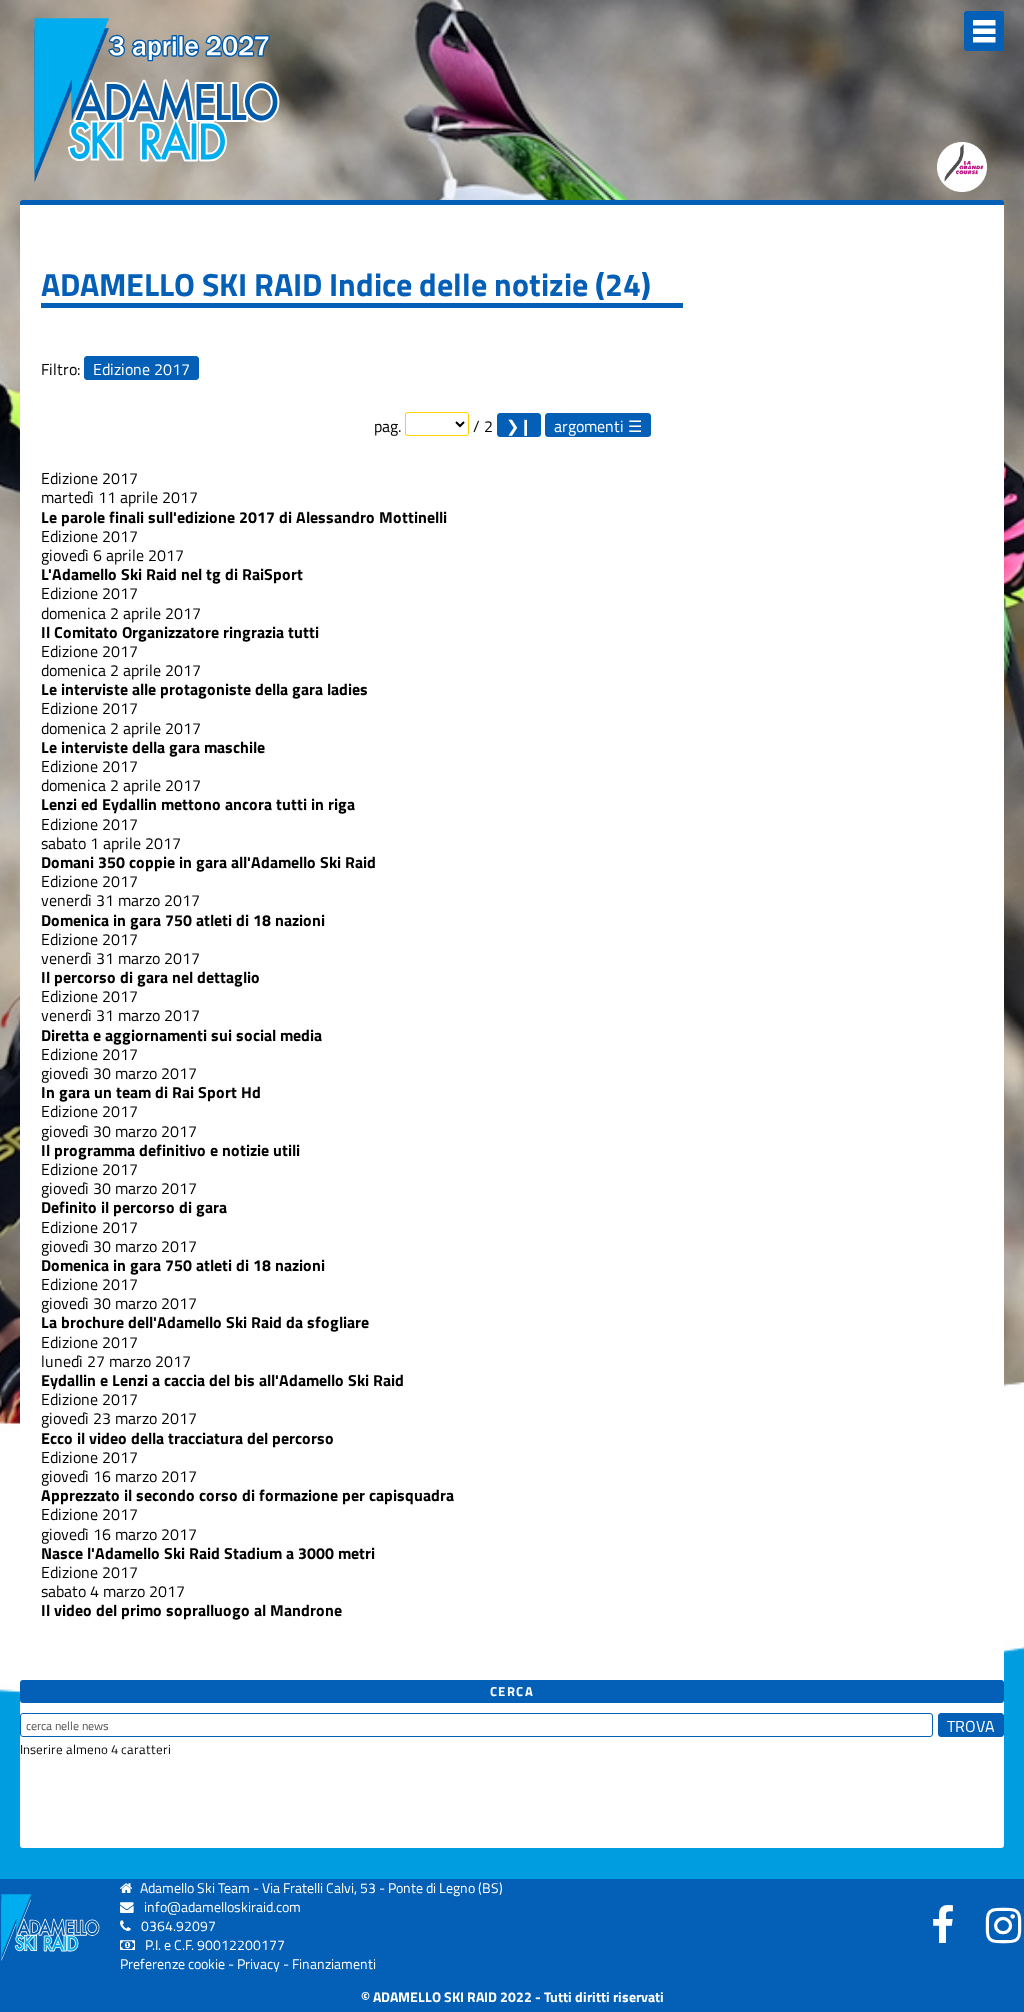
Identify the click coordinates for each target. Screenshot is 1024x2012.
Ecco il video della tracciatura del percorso (187, 1438)
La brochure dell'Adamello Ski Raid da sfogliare (205, 1322)
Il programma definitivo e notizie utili (170, 1150)
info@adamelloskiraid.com (222, 1907)
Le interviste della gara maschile (153, 747)
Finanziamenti (334, 1964)
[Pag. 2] (519, 425)
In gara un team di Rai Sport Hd (151, 1092)
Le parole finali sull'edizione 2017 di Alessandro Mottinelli (244, 517)
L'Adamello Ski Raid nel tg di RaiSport (172, 574)
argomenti (589, 425)
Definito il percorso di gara (134, 1207)
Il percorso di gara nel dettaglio (150, 977)
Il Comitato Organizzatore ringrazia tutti (180, 632)
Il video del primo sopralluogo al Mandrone (191, 1610)
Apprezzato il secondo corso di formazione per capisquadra (247, 1495)
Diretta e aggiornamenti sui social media (181, 1035)
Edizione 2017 (141, 368)
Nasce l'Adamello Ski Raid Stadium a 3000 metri (208, 1553)
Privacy (258, 1964)
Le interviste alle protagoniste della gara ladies (204, 689)
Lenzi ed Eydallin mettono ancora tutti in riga (198, 804)
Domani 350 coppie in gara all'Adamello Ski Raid (208, 862)
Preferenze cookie (172, 1964)
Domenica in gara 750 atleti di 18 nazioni (183, 920)
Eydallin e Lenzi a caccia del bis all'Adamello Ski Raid (222, 1380)
